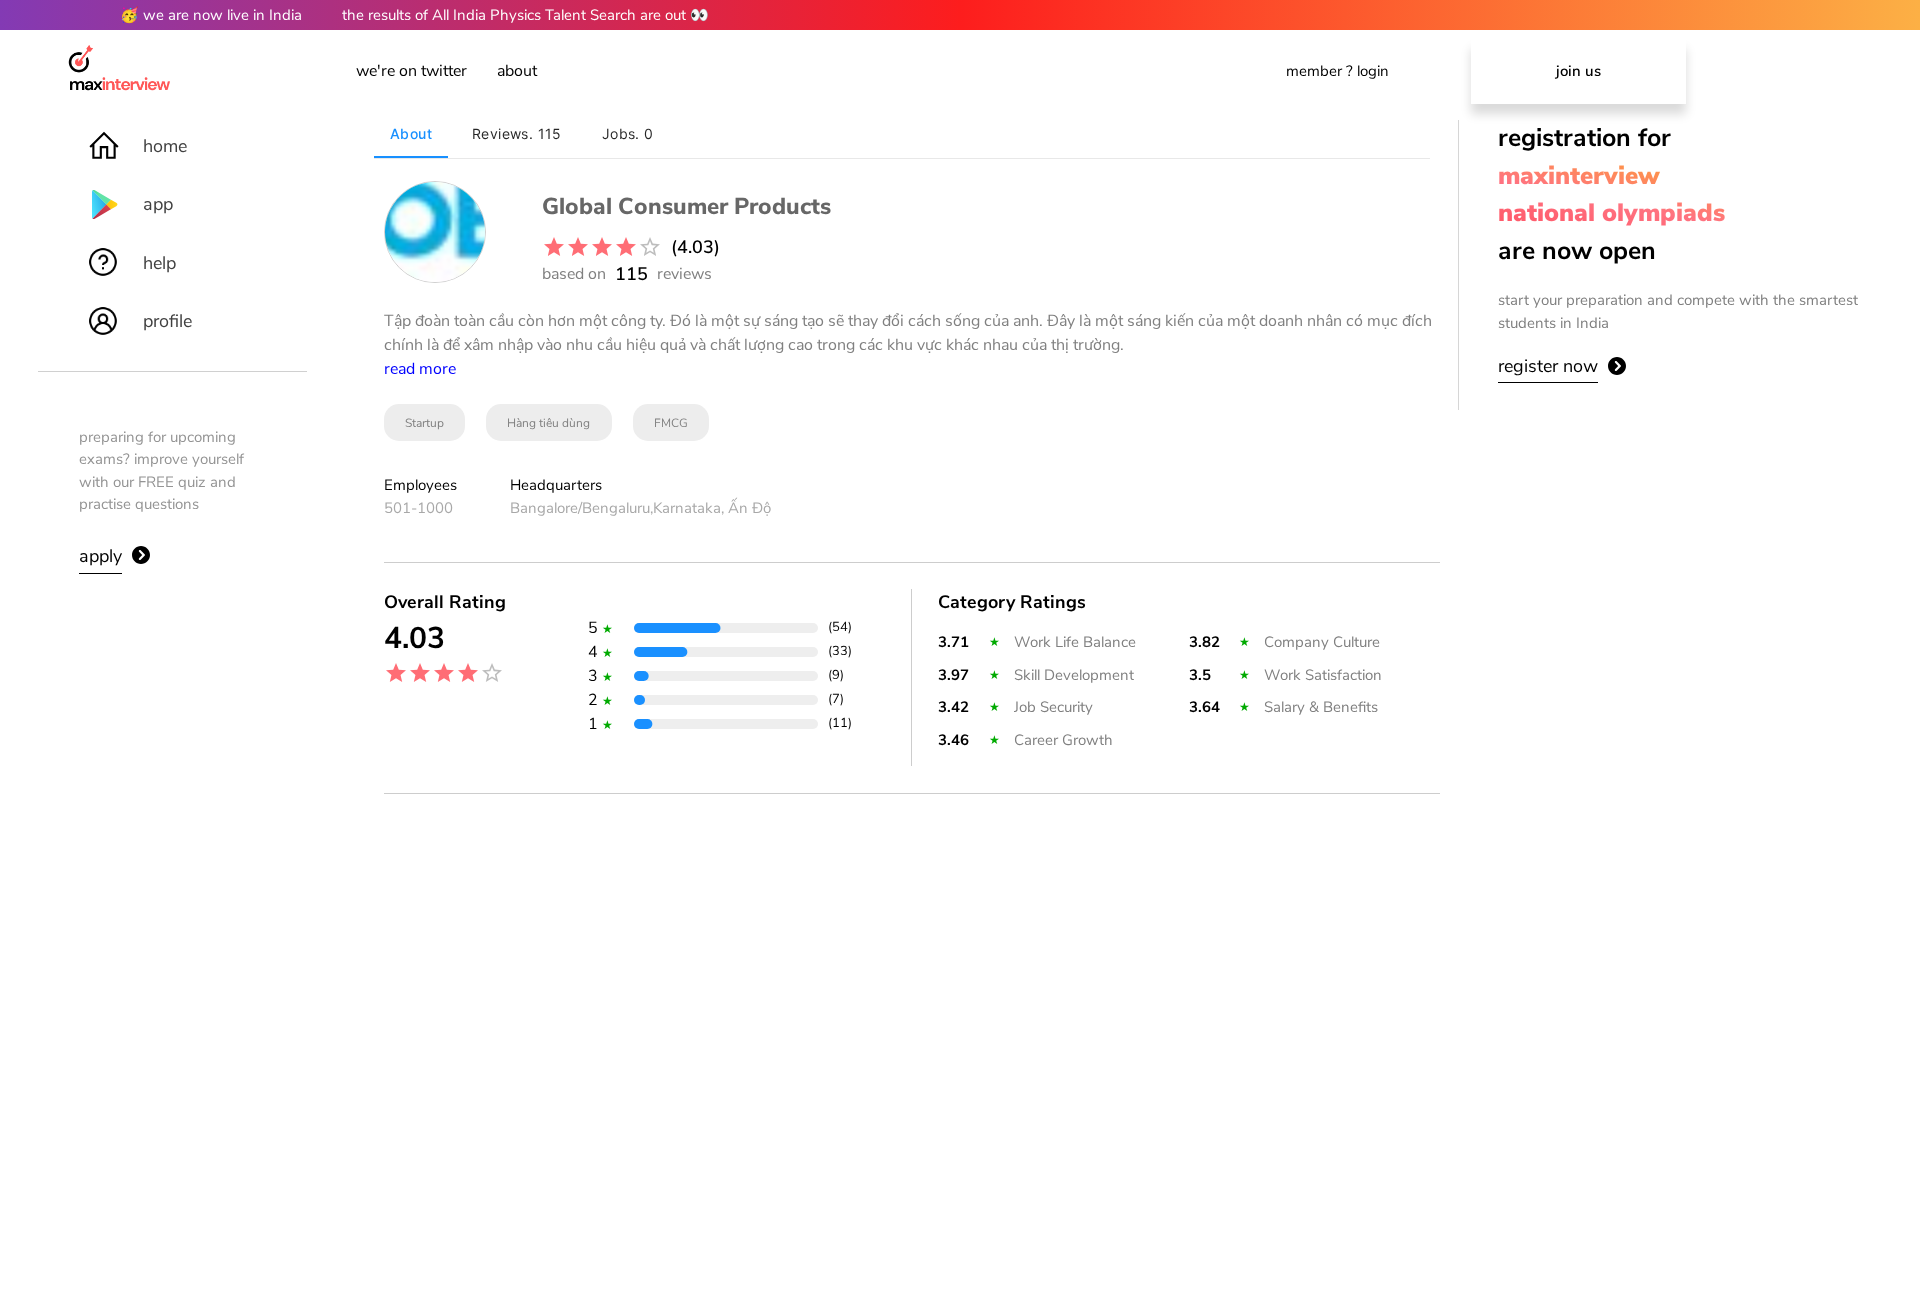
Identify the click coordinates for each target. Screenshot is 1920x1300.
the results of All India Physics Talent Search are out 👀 (525, 15)
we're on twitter (411, 71)
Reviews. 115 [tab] (517, 133)
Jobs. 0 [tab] (628, 133)
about (517, 71)
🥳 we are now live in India (211, 15)
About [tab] (411, 133)
